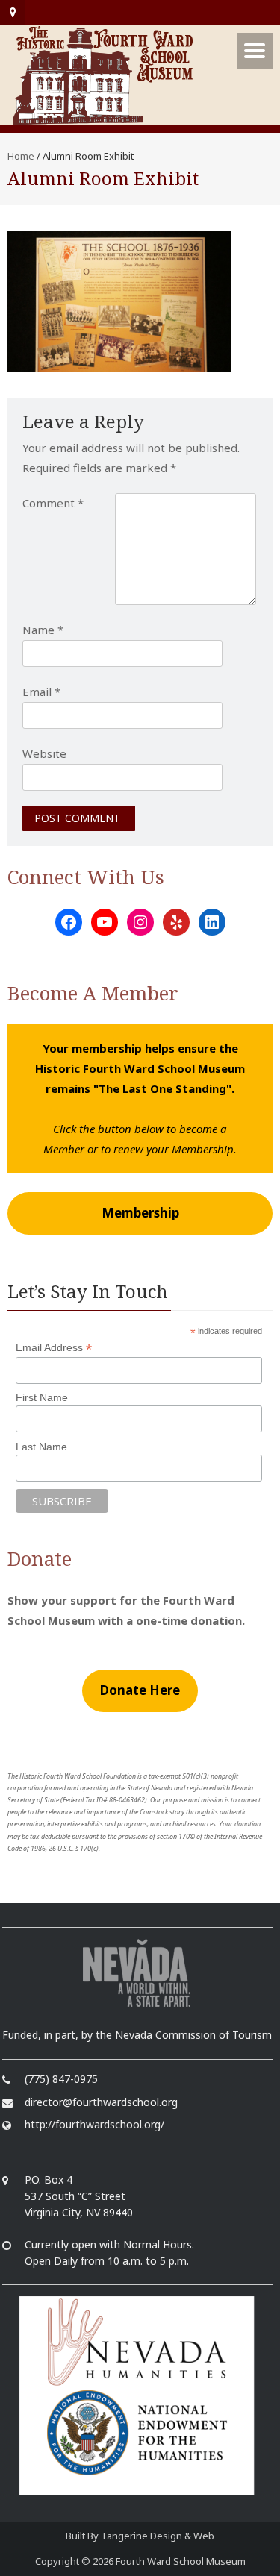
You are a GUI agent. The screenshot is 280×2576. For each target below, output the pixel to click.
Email (41, 692)
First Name (42, 1397)
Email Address (54, 1348)
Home (21, 156)
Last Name (41, 1447)
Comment (53, 503)
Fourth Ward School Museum (181, 2561)
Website (44, 753)
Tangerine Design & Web (158, 2536)
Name (43, 630)
